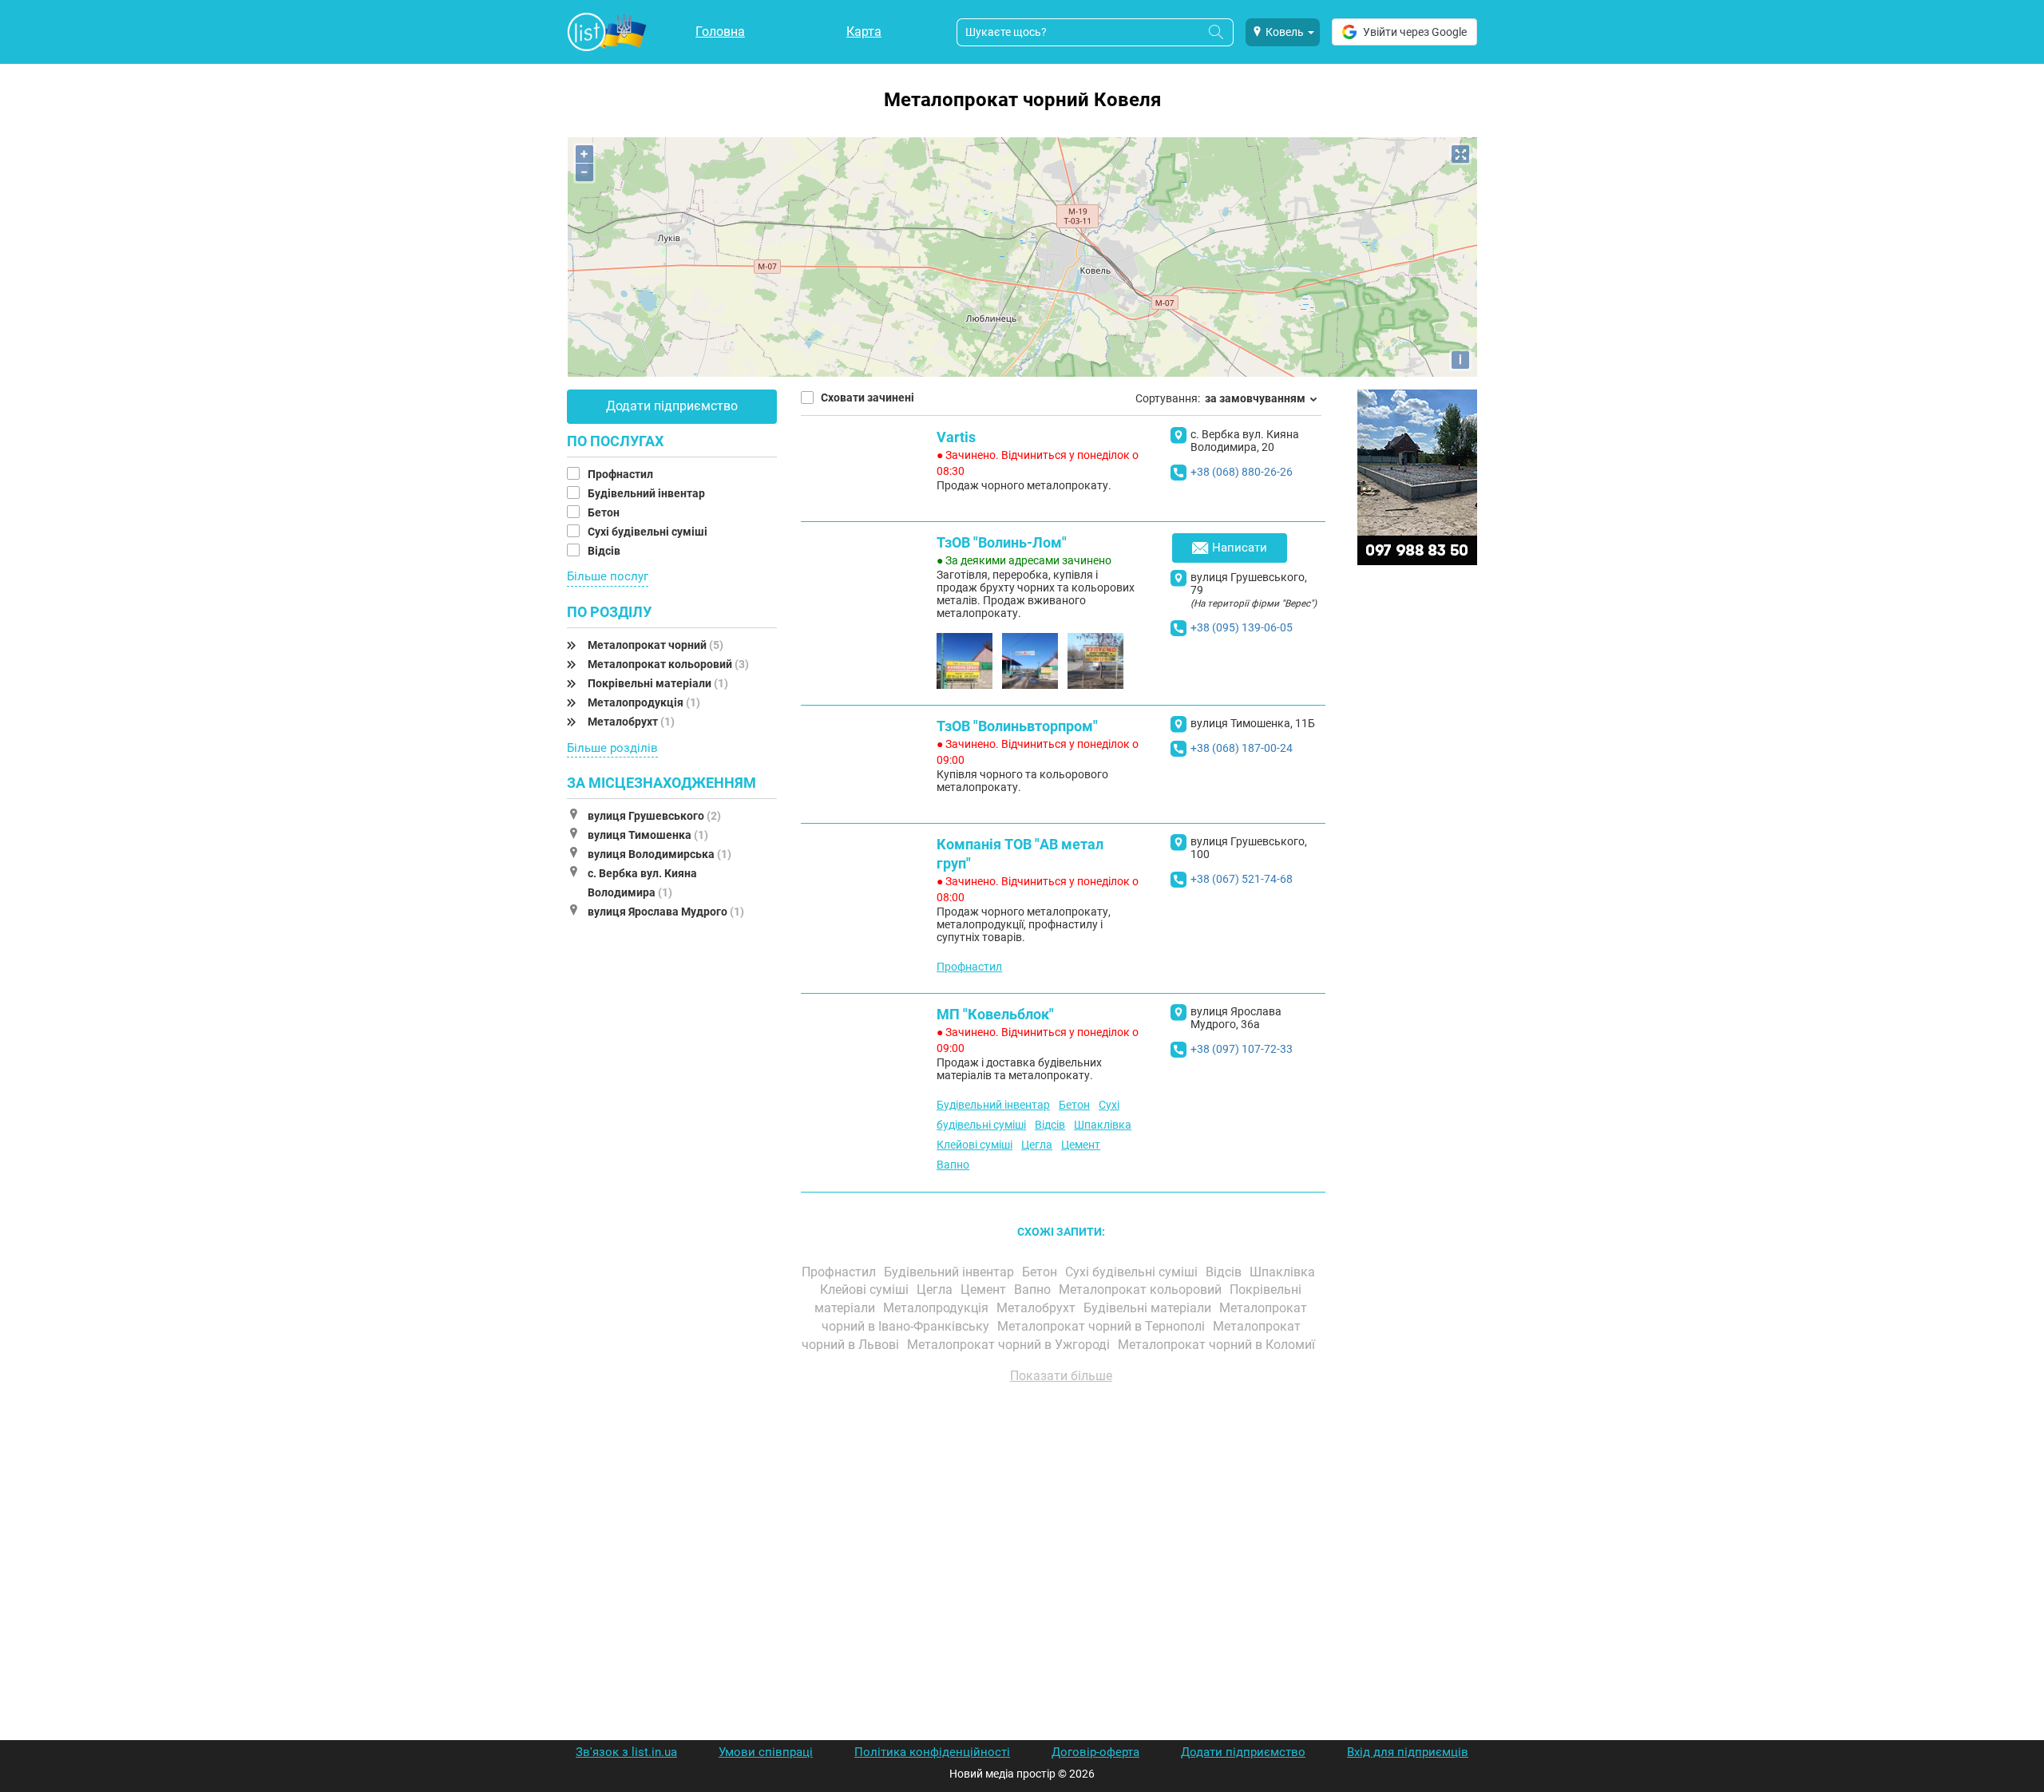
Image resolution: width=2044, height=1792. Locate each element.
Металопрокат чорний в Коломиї (1218, 1345)
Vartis (956, 437)
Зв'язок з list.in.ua (626, 1752)
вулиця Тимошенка (648, 835)
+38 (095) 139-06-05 (1242, 627)
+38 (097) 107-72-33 (1242, 1049)
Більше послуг (608, 576)
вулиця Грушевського (654, 816)
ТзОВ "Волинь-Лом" (1002, 542)
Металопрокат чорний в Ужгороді (1010, 1345)
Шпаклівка (1103, 1125)
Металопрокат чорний (656, 645)
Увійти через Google (1415, 32)
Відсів (605, 551)
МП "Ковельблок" (995, 1014)
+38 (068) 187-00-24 (1242, 748)
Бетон (605, 512)
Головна (720, 32)
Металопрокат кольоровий (668, 664)
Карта (864, 32)
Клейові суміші (974, 1145)
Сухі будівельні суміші (649, 532)
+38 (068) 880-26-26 (1242, 472)
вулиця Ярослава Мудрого (666, 912)
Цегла (1037, 1145)
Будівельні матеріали (1149, 1308)
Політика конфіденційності (932, 1752)
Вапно (953, 1165)
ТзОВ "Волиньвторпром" (1017, 726)
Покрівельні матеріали (658, 683)
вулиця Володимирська (660, 854)
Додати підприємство (672, 406)
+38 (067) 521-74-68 (1242, 879)
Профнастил (622, 474)
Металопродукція (644, 702)
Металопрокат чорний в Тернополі (1103, 1326)
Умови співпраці (766, 1752)
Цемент (1081, 1145)
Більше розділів (612, 748)
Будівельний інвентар (648, 493)
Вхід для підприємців (1408, 1752)
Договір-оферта (1095, 1752)
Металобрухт (631, 722)
